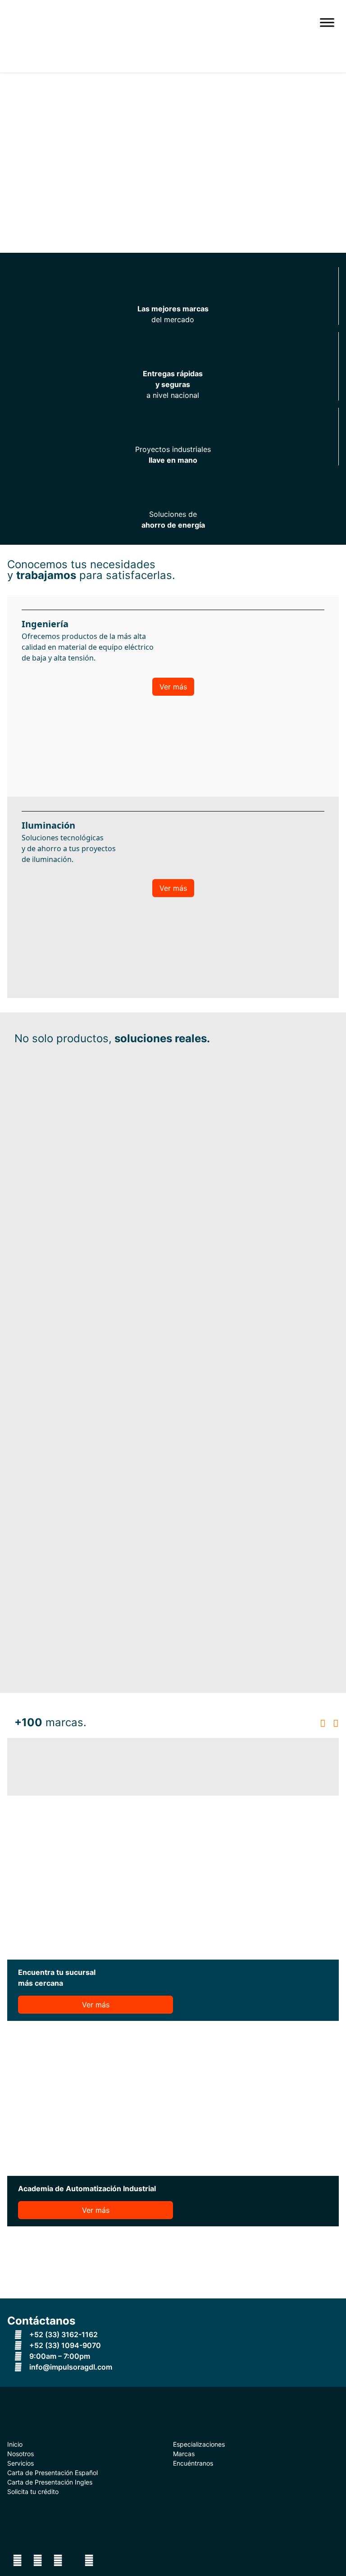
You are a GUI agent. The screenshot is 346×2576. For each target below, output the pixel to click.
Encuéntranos (193, 2463)
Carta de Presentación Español (52, 2473)
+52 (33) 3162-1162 (63, 2334)
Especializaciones (199, 2444)
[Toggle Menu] (327, 22)
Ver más (173, 687)
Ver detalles (15, 2346)
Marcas (184, 2454)
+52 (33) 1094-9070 (64, 2345)
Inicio (15, 2444)
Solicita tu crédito (33, 2492)
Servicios (20, 2463)
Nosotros (20, 2454)
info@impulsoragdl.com (70, 2367)
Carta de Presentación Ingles (50, 2482)
